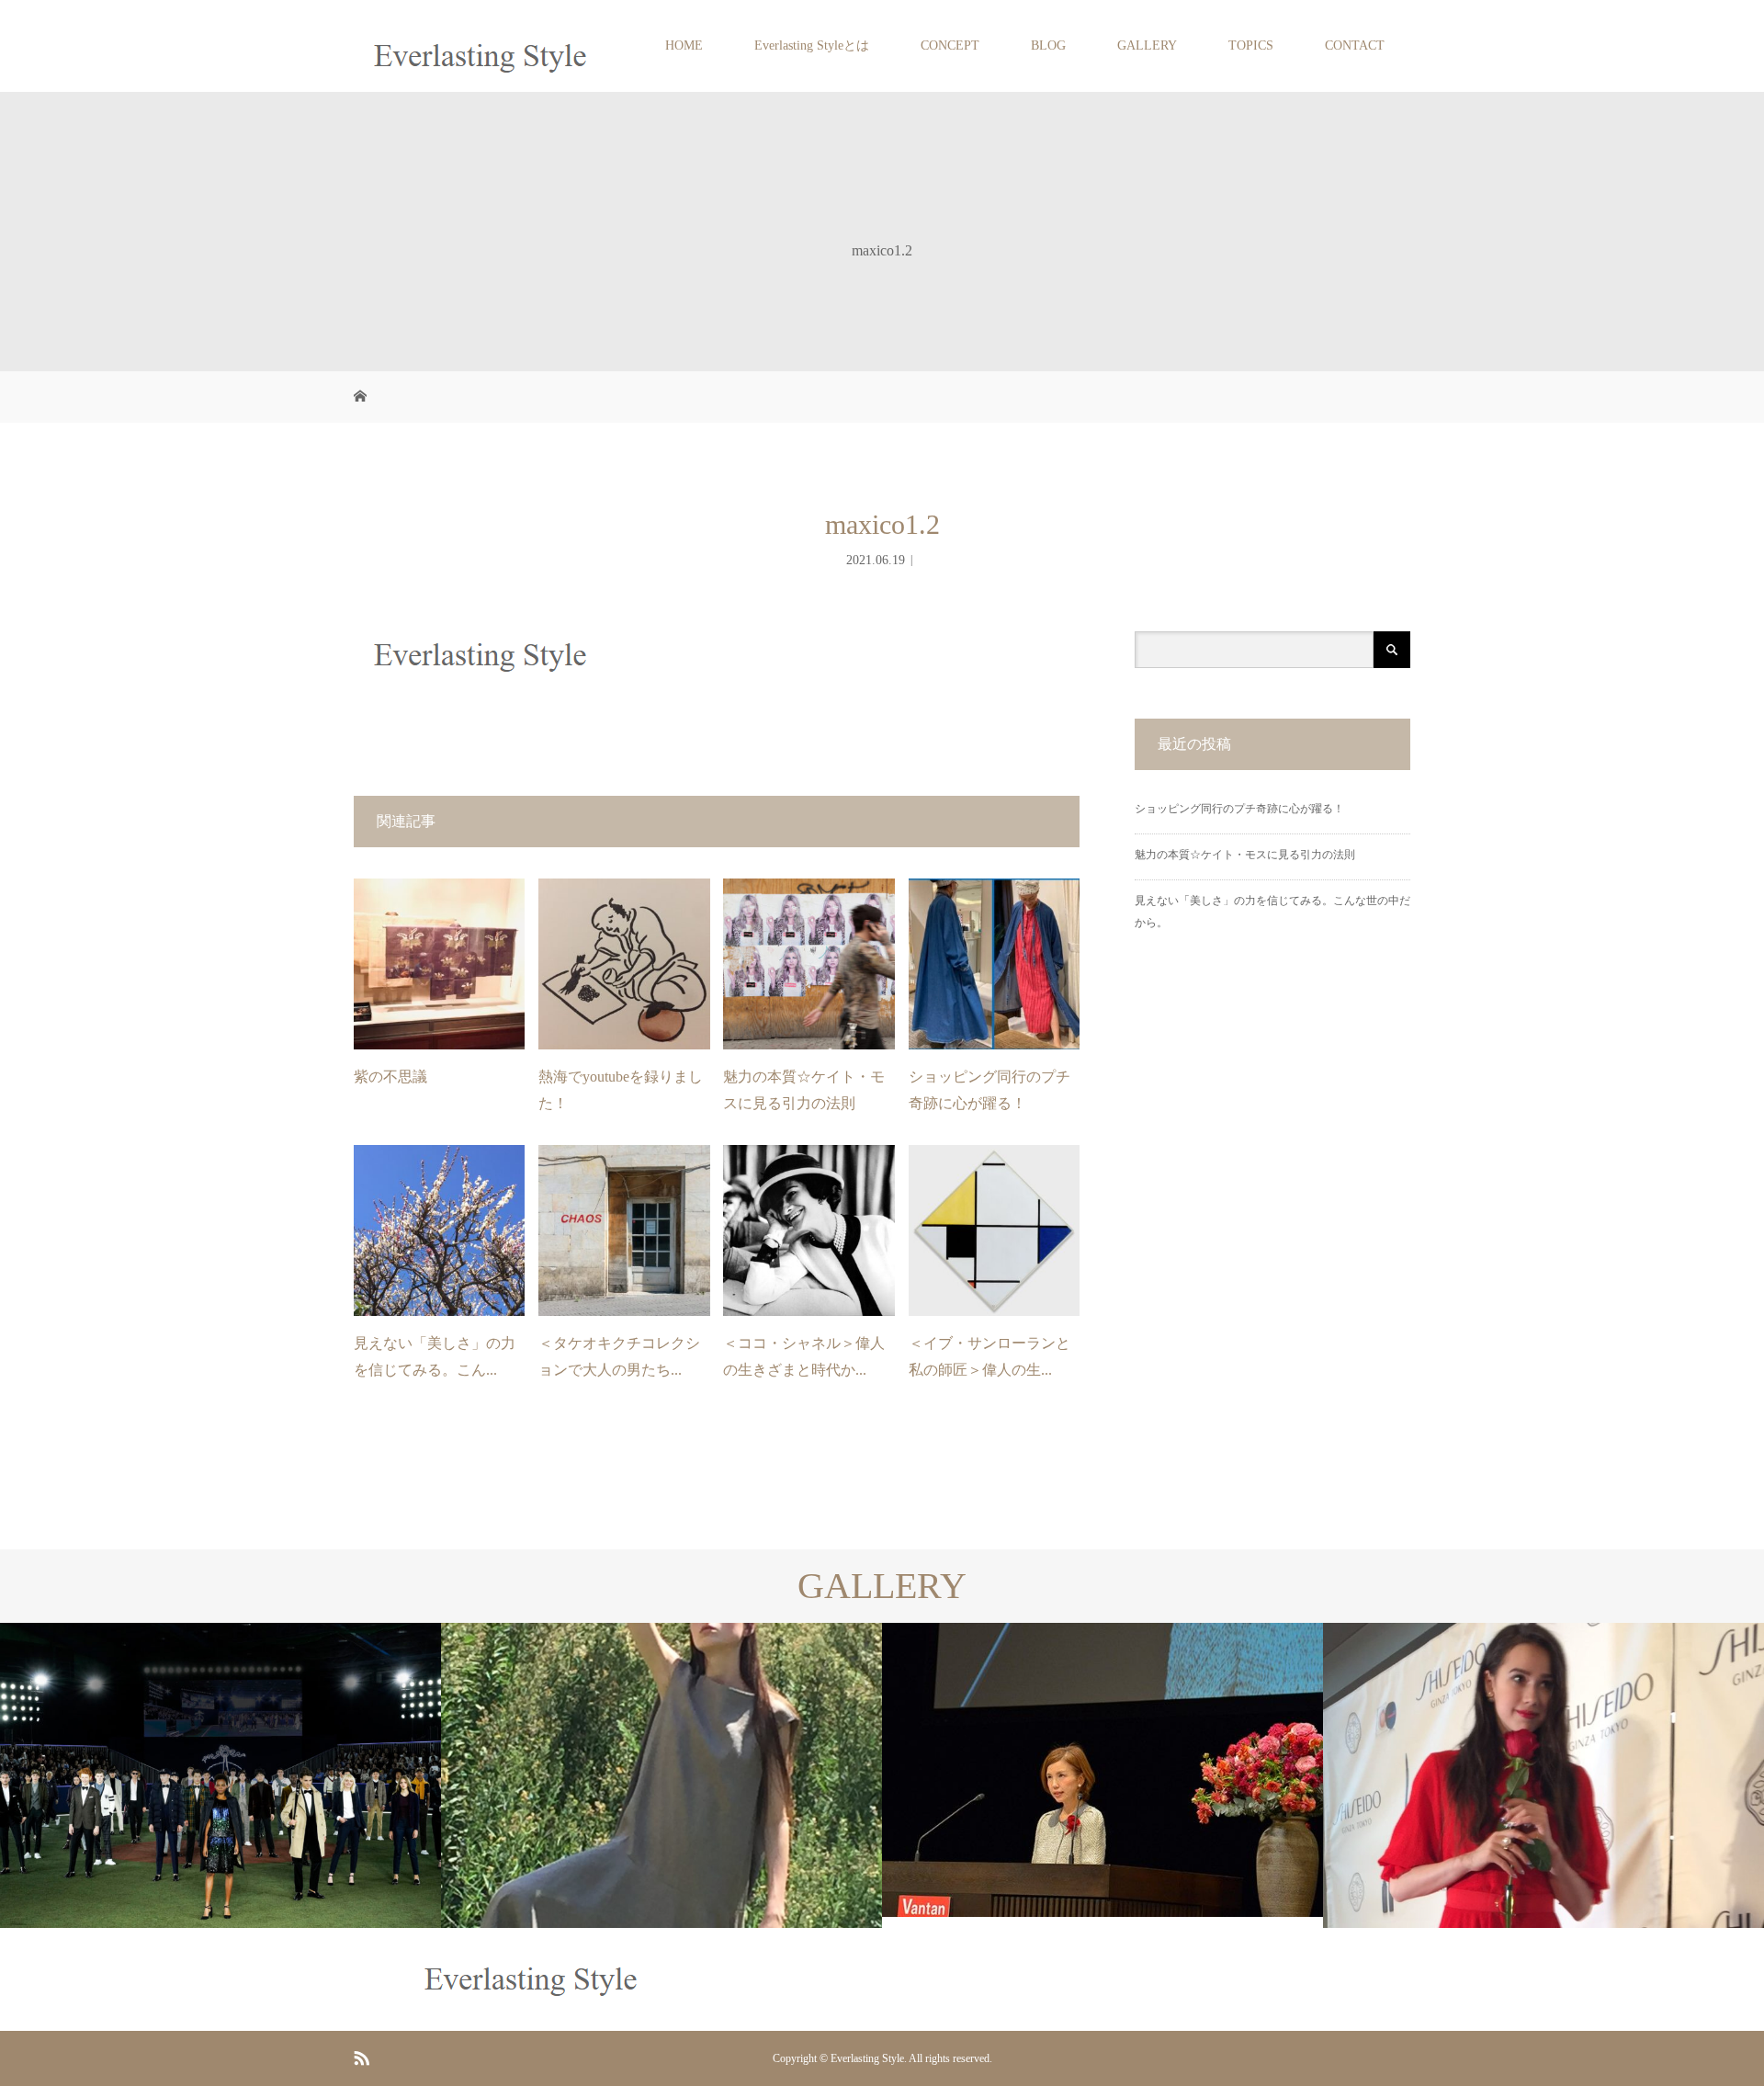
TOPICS (1251, 45)
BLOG (1048, 45)
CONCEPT (950, 45)
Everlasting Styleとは (812, 45)
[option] (220, 1775)
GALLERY (1147, 45)
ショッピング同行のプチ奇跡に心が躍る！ (1239, 809)
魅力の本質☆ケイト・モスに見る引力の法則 (1245, 855)
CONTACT (1355, 45)
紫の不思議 (390, 1077)
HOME (684, 45)
